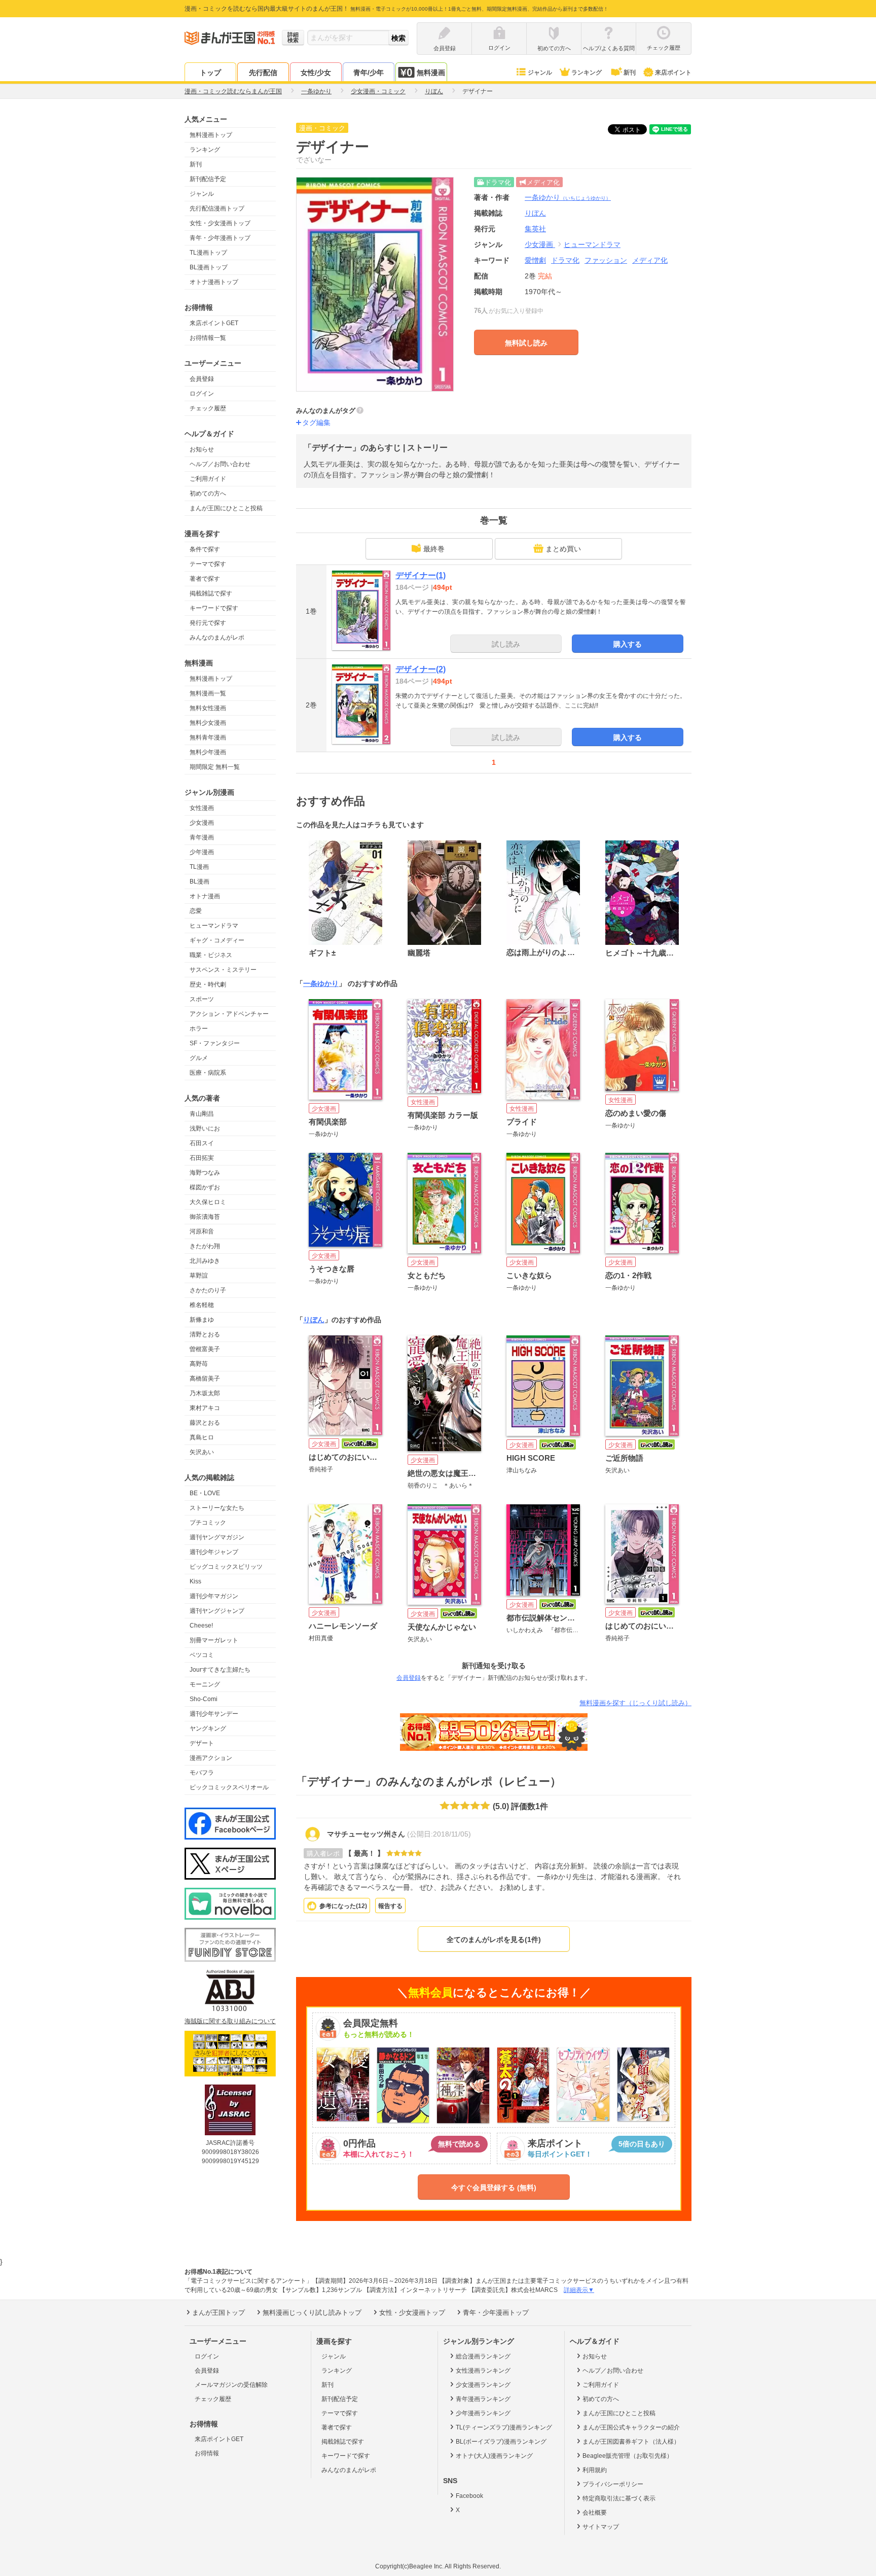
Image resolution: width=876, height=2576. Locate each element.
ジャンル (540, 73)
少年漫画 (202, 852)
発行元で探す (208, 623)
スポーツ (202, 999)
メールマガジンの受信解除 (231, 2385)
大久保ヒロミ (208, 1202)
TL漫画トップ (208, 253)
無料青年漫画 (208, 737)
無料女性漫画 (208, 708)
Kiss (195, 1581)
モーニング (205, 1684)
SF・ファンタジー (215, 1043)
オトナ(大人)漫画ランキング (494, 2456)
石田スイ (202, 1143)
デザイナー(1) (421, 575)
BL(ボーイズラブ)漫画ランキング (501, 2442)
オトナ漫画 (205, 896)
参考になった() (343, 1906)
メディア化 (650, 260)
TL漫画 (199, 867)
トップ (210, 73)
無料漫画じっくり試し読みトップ (312, 2313)
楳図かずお (205, 1187)
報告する (390, 1906)
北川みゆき (205, 1261)
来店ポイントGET (214, 323)
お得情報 (207, 2453)
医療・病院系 (208, 1073)
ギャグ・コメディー (217, 940)
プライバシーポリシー (613, 2484)
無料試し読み (526, 343)
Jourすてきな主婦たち (220, 1670)
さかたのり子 (208, 1290)
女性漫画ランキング (483, 2371)
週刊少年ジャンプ (214, 1552)
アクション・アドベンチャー (229, 1014)
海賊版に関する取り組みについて (230, 2021)
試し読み (506, 644)
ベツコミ (202, 1655)
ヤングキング (208, 1728)
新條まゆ (202, 1320)
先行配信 (263, 73)
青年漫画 (202, 837)
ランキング (587, 73)
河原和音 (202, 1231)
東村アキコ (205, 1408)
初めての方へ (208, 493)
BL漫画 (199, 881)
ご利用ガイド (208, 479)
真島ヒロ (202, 1437)
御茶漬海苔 (205, 1217)
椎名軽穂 (202, 1305)
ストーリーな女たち (217, 1508)
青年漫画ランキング (483, 2399)
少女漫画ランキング (483, 2385)
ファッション (606, 260)
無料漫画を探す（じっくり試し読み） (635, 1703)
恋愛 (196, 911)
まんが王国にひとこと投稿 (226, 508)
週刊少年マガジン (214, 1596)
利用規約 (595, 2470)
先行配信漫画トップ (217, 208)
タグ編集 (316, 422)
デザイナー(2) (421, 669)
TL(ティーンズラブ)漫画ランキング (504, 2427)
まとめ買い (563, 549)
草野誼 (199, 1276)
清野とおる (205, 1334)
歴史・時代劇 (208, 984)
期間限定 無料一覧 (215, 767)
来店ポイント (673, 73)
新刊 (630, 73)
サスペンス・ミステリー (223, 970)
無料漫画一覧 (208, 693)
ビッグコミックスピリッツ (226, 1567)
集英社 (535, 229)
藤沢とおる (205, 1423)
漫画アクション (211, 1758)
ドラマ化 (565, 260)
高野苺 (199, 1364)
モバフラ (202, 1773)
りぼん (314, 1320)
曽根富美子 (205, 1349)
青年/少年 (369, 73)
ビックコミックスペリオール (229, 1787)
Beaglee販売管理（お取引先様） (628, 2456)
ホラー (199, 1029)
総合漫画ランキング (483, 2356)
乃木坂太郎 (205, 1393)
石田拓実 (202, 1158)
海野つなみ (205, 1173)
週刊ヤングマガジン (217, 1537)
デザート (202, 1743)
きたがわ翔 (205, 1246)
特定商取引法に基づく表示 (619, 2498)
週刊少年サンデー (214, 1714)
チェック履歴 (208, 408)
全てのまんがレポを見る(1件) (494, 1939)
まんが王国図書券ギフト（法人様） (631, 2442)
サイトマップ (601, 2527)
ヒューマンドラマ (214, 926)
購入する (628, 644)
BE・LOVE (205, 1493)
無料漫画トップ (211, 135)
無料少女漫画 (208, 723)
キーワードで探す (214, 608)
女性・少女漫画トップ (220, 223)
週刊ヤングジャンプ (217, 1611)
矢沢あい (202, 1452)
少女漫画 (202, 823)
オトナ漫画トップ (214, 282)
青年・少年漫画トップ (220, 238)
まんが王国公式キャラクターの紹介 (631, 2427)
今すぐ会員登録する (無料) (494, 2187)
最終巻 (434, 549)
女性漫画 (202, 808)
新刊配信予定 (208, 179)
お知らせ (202, 449)
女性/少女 (316, 73)
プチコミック (208, 1523)
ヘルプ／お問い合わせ (220, 464)
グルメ (199, 1058)
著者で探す (205, 579)
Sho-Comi (204, 1699)
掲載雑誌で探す (211, 593)
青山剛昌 (202, 1114)
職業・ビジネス (211, 955)
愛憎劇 (535, 260)
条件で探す (205, 549)
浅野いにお (205, 1128)
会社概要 (595, 2513)
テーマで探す (208, 564)
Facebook (469, 2496)
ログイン (202, 394)
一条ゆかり (568, 197)
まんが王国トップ (218, 2313)
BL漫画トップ (209, 267)
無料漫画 (431, 73)
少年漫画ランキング (483, 2413)
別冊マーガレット (214, 1640)
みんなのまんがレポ (217, 638)
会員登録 (202, 379)
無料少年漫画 (208, 752)
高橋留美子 (205, 1379)
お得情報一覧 (208, 338)
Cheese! (201, 1626)
